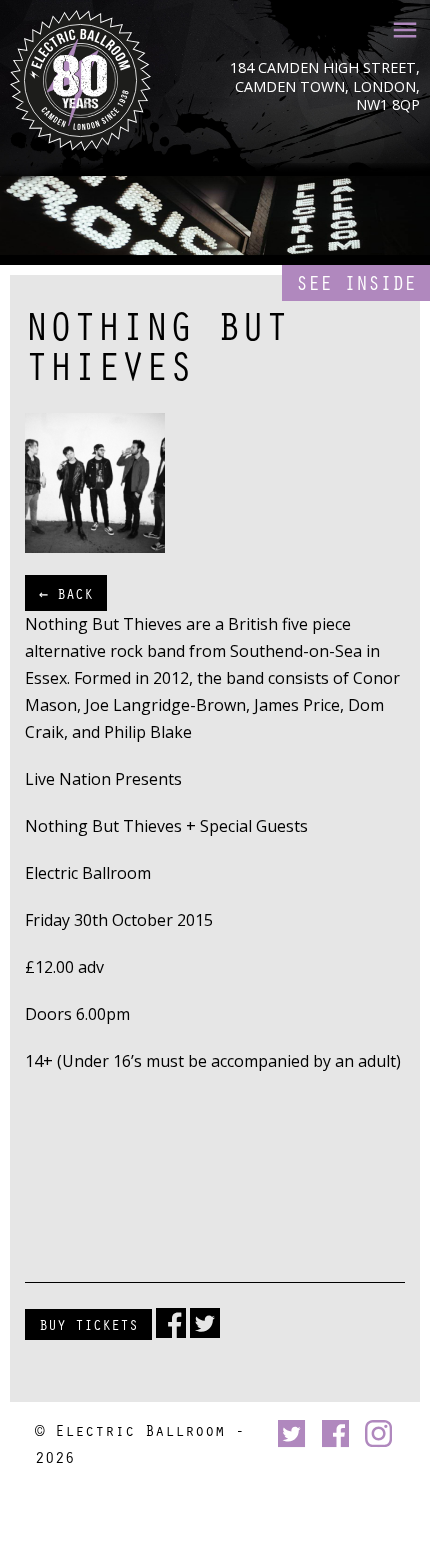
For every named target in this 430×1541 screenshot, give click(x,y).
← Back (66, 593)
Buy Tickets (88, 1324)
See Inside (356, 282)
